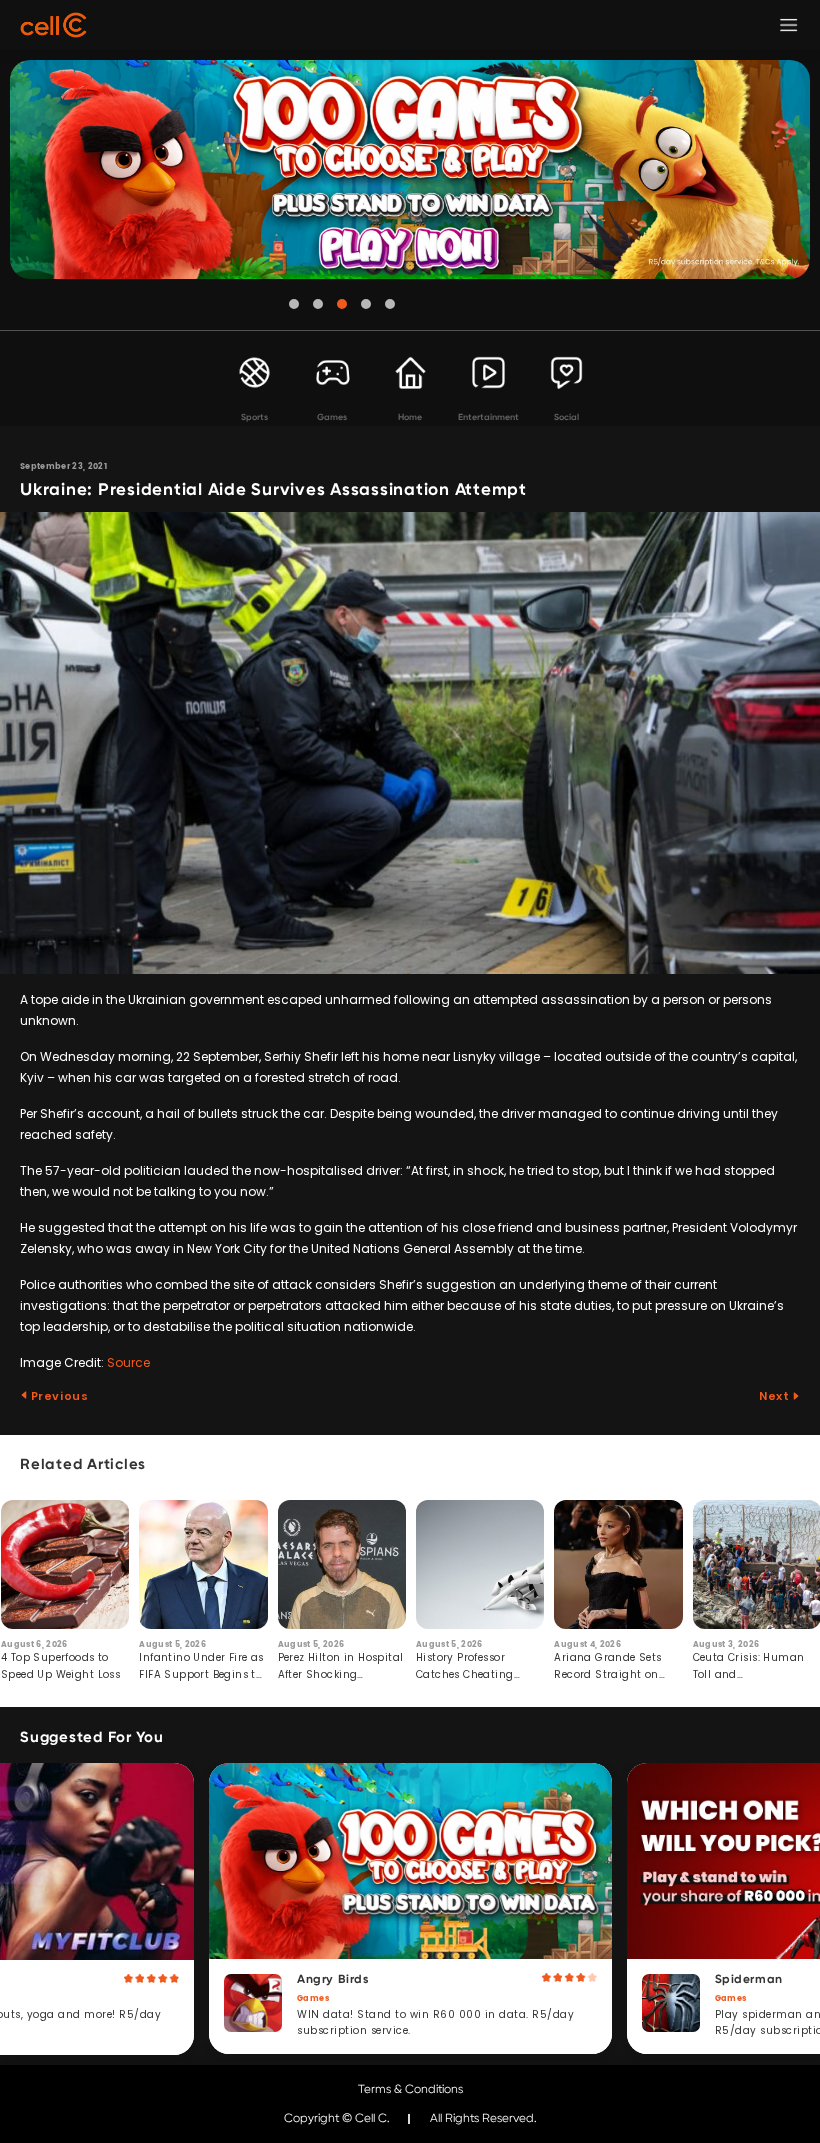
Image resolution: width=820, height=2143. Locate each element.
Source (128, 1362)
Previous (58, 1396)
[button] (294, 304)
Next (775, 1396)
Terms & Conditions (410, 2089)
